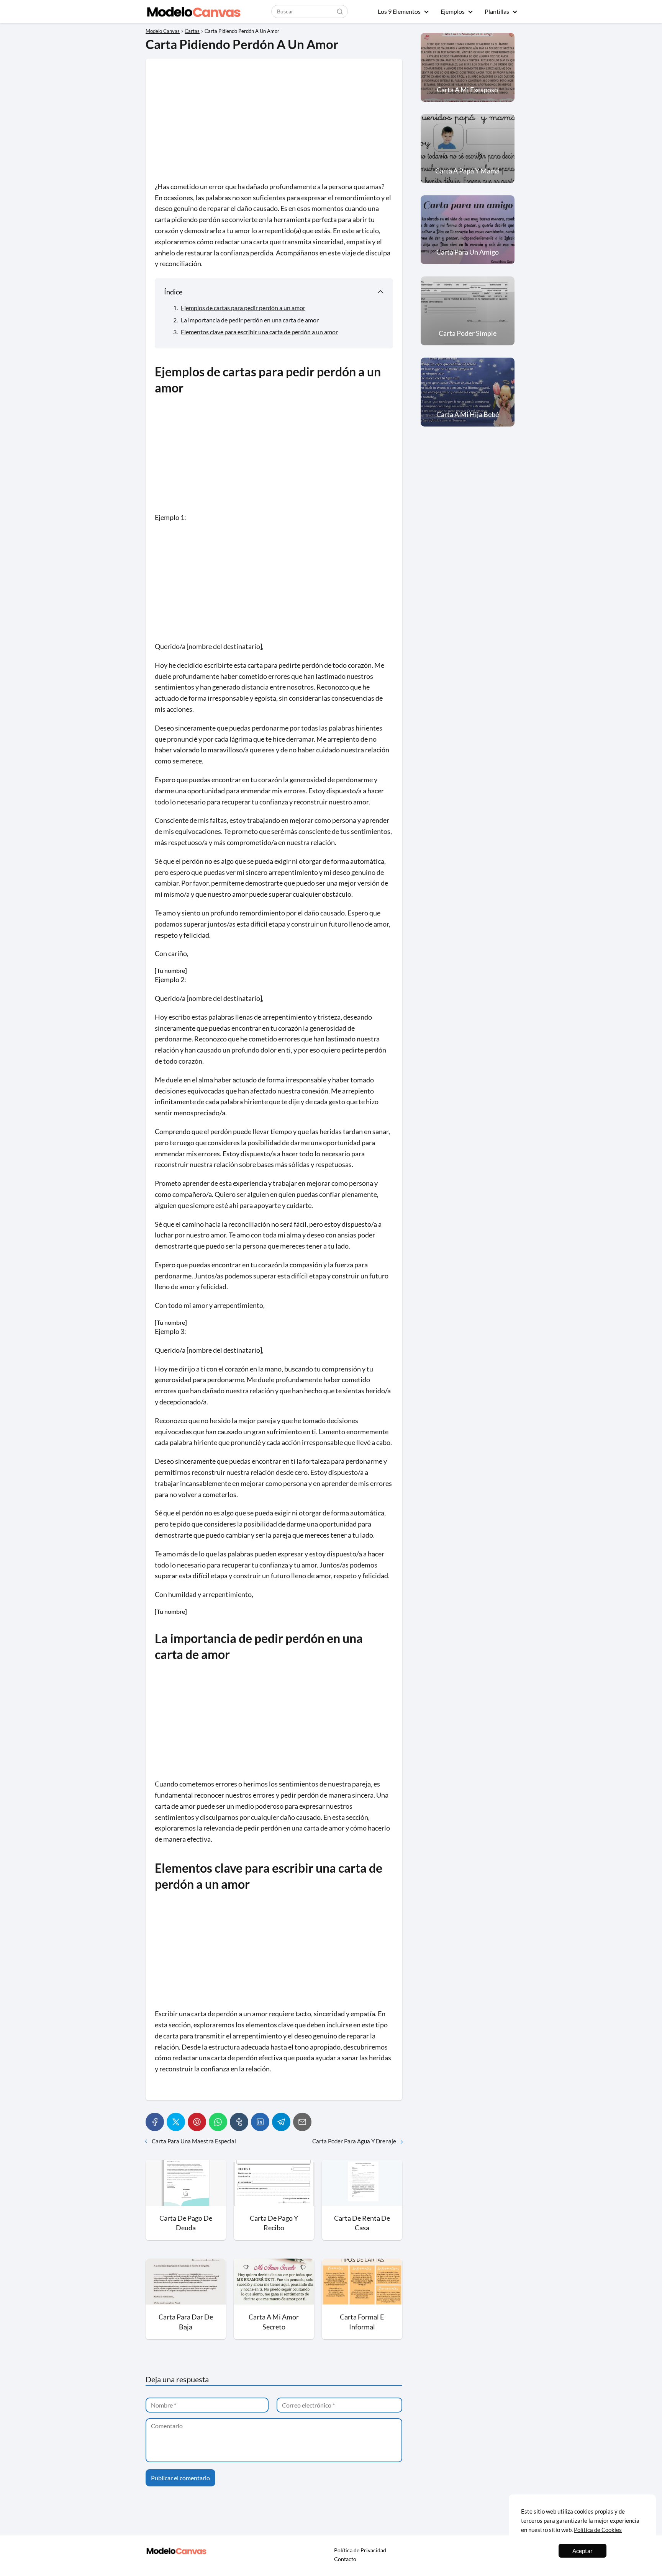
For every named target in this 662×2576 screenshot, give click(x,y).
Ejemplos (453, 11)
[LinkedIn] (260, 2122)
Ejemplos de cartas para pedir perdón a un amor (243, 308)
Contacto (345, 2559)
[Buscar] (340, 11)
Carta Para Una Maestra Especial (194, 2141)
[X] (176, 2122)
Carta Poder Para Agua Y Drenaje (354, 2141)
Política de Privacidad (360, 2550)
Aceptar (583, 2551)
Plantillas (497, 11)
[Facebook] (155, 2122)
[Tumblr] (239, 2122)
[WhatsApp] (218, 2122)
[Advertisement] (274, 124)
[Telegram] (281, 2122)
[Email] (302, 2122)
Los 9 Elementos (399, 11)
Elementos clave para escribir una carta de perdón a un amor (259, 332)
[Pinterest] (197, 2122)
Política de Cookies (598, 2530)
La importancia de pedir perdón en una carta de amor (250, 320)
